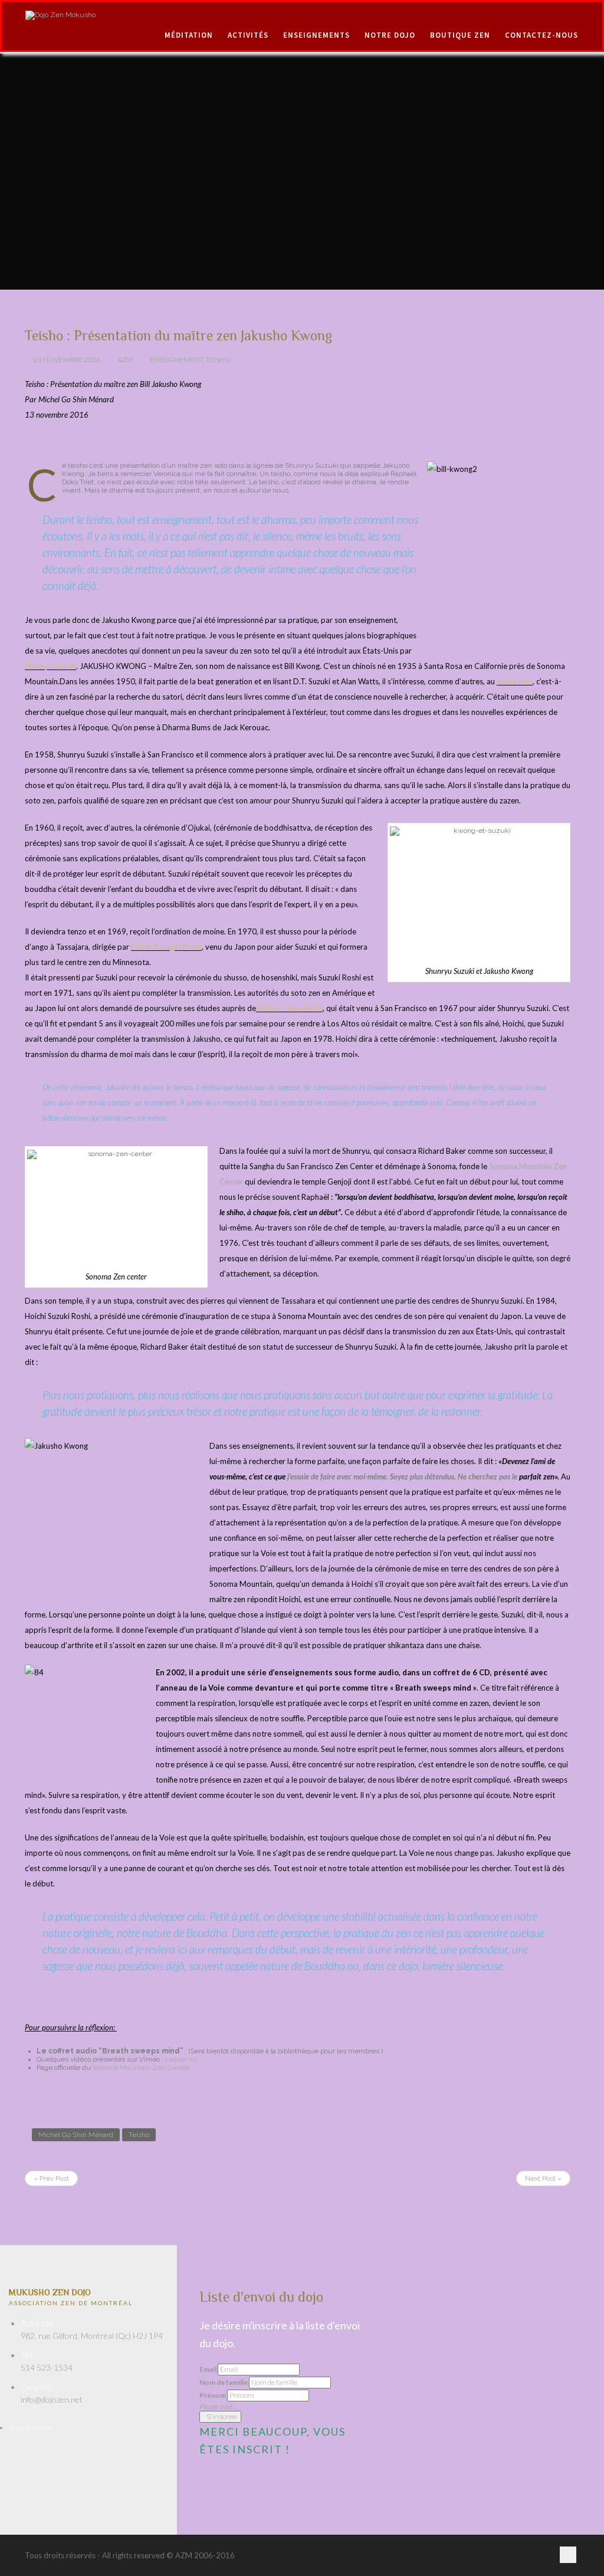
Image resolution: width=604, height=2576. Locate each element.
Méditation (189, 35)
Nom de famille (224, 2383)
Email (208, 2370)
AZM (125, 360)
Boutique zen (460, 35)
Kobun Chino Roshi (289, 1008)
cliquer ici (181, 2059)
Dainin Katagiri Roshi (166, 947)
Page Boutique (31, 2428)
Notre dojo (390, 35)
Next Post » (543, 2178)
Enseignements (316, 35)
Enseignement (176, 360)
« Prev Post (51, 2178)
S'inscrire (221, 2417)
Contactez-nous (541, 35)
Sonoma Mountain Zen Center (141, 2068)
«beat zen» (515, 681)
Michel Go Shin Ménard (76, 2135)
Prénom (213, 2395)
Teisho (218, 360)
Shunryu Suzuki (50, 666)
